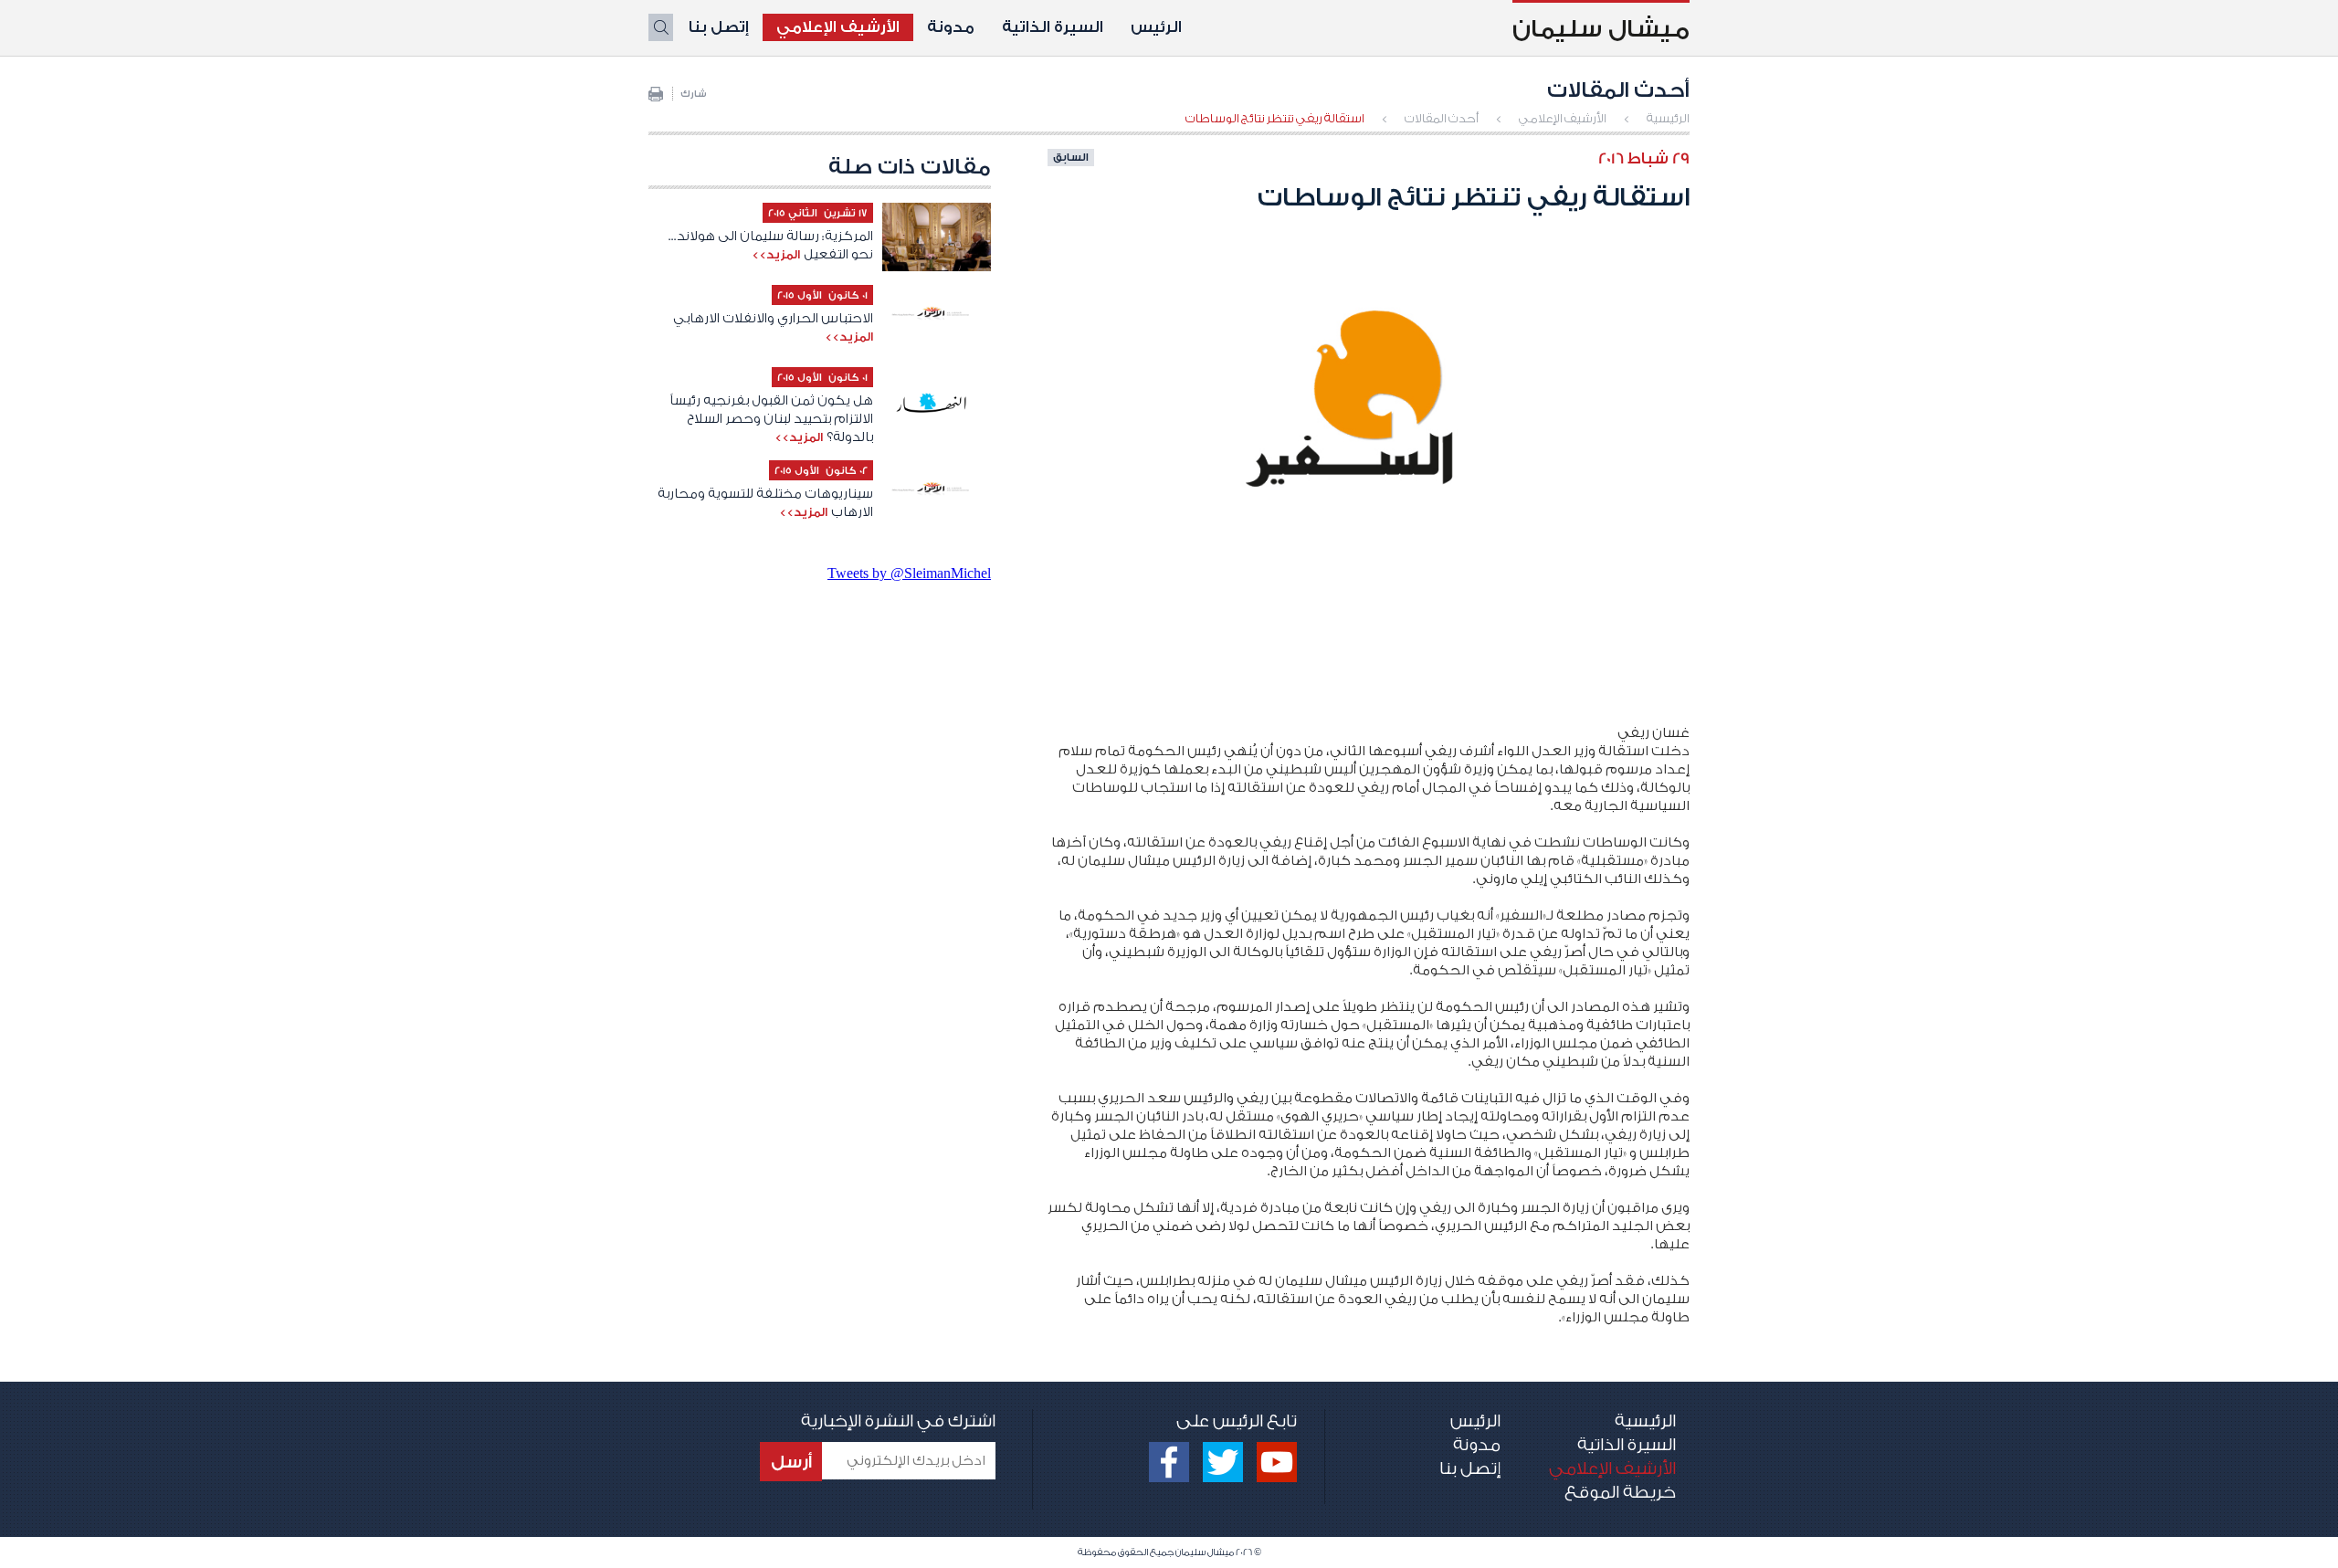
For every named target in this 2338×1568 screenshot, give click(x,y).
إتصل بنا (719, 27)
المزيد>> (776, 254)
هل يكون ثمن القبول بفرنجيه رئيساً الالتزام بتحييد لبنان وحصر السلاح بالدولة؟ (771, 419)
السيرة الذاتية (1053, 27)
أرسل (791, 1462)
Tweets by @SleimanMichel (909, 573)
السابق (1071, 157)
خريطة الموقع (1620, 1492)
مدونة (951, 27)
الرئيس (1156, 27)
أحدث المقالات (1442, 118)
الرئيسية (1668, 118)
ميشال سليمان (1601, 29)
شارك (694, 94)
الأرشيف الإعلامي (838, 27)
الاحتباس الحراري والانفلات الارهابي (773, 319)
